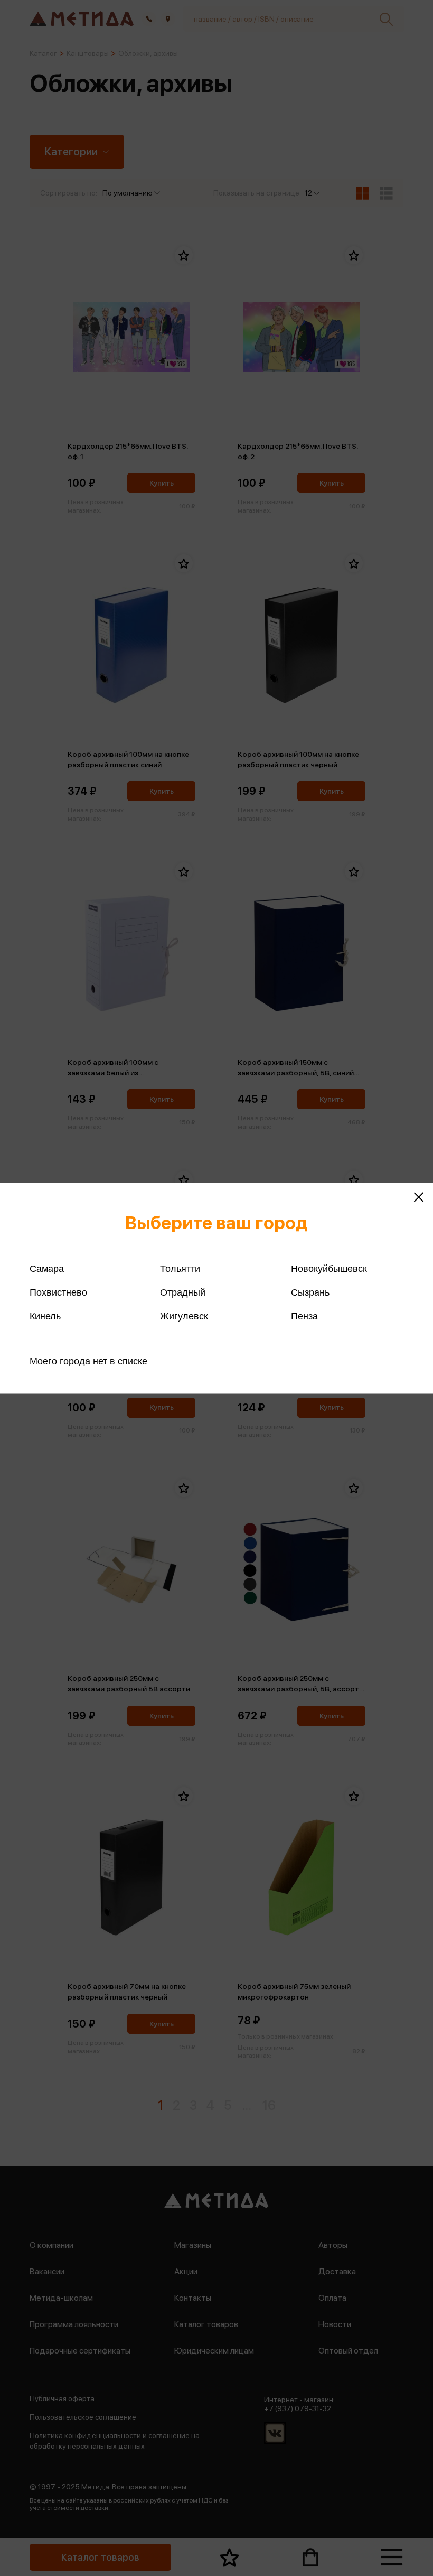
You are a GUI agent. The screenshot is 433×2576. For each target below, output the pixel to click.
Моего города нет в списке (88, 1361)
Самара (47, 1268)
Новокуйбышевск (329, 1268)
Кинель (45, 1316)
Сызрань (310, 1292)
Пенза (304, 1316)
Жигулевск (184, 1316)
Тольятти (180, 1268)
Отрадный (183, 1292)
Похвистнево (58, 1292)
